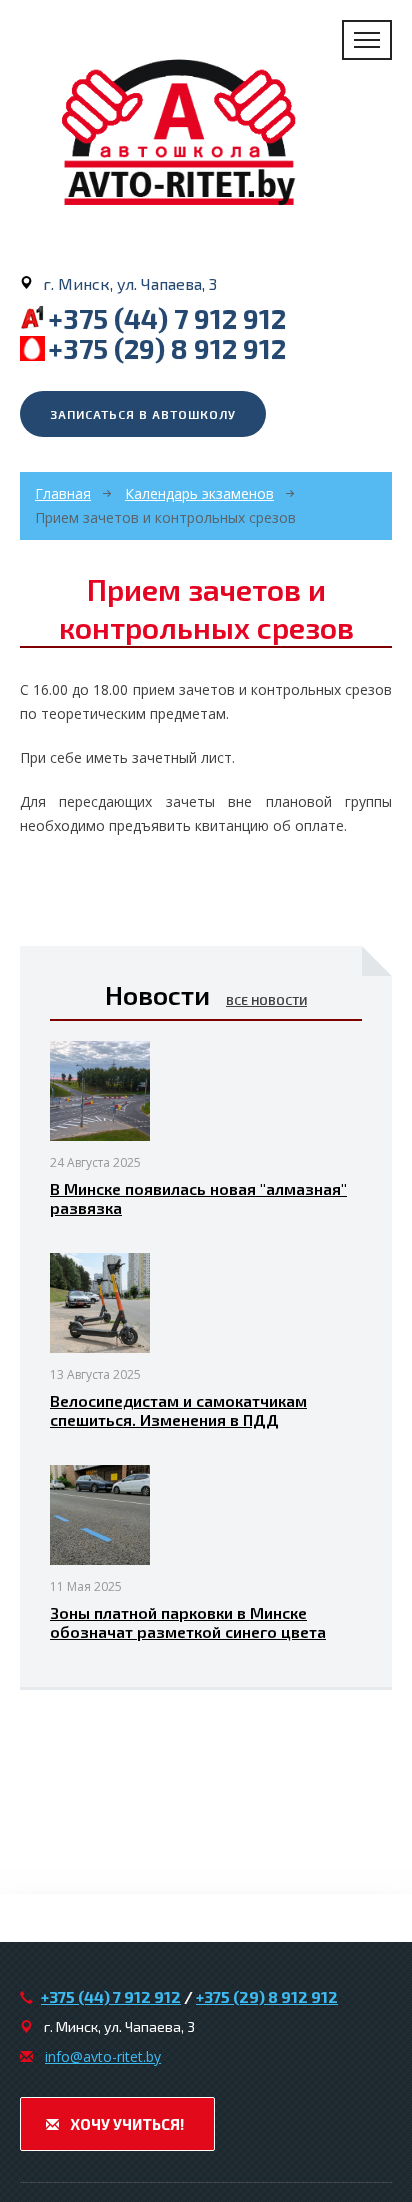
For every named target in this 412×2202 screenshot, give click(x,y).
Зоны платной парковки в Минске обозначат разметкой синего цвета (188, 1622)
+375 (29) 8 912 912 (167, 348)
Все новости (266, 1000)
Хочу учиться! (125, 2124)
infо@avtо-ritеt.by (103, 2056)
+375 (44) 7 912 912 (167, 318)
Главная (63, 493)
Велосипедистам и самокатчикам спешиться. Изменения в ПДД (178, 1410)
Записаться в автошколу (143, 414)
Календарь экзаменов (199, 493)
